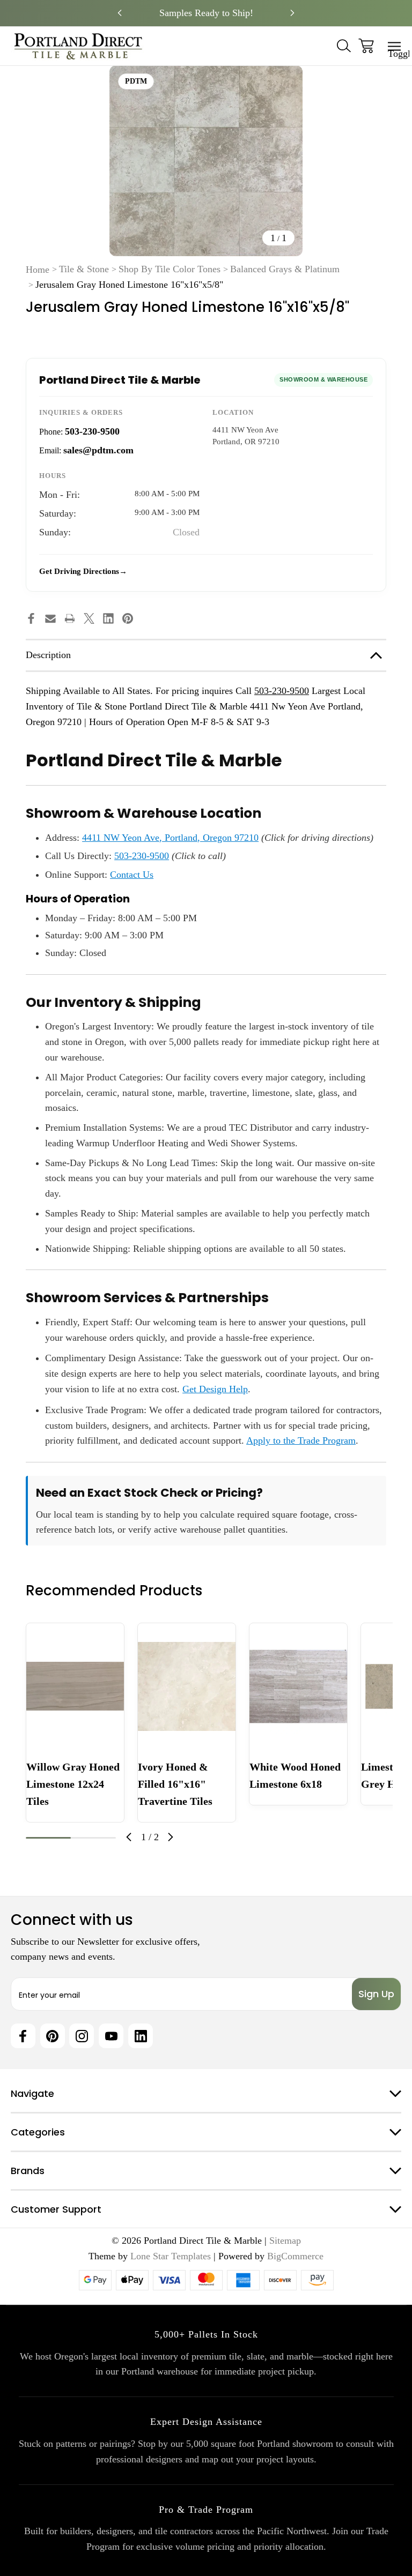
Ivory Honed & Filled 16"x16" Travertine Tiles (175, 1784)
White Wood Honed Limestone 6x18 (295, 1775)
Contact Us (132, 875)
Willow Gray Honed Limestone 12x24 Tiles (73, 1784)
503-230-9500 (92, 431)
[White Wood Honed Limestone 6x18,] (298, 1686)
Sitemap (285, 2241)
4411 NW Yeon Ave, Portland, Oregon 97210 (170, 838)
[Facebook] (31, 618)
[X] (89, 618)
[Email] (50, 618)
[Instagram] (82, 2036)
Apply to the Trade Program (301, 1440)
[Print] (70, 618)
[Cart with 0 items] (366, 46)
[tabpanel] (75, 1722)
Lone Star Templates (171, 2256)
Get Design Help (215, 1389)
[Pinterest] (128, 618)
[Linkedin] (108, 618)
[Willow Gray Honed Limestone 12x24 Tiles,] (75, 1686)
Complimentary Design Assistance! (206, 13)
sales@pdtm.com (98, 450)
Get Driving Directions (79, 571)
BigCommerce (295, 2256)
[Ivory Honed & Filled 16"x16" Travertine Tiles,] (187, 1686)
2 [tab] (93, 1838)
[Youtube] (111, 2036)
